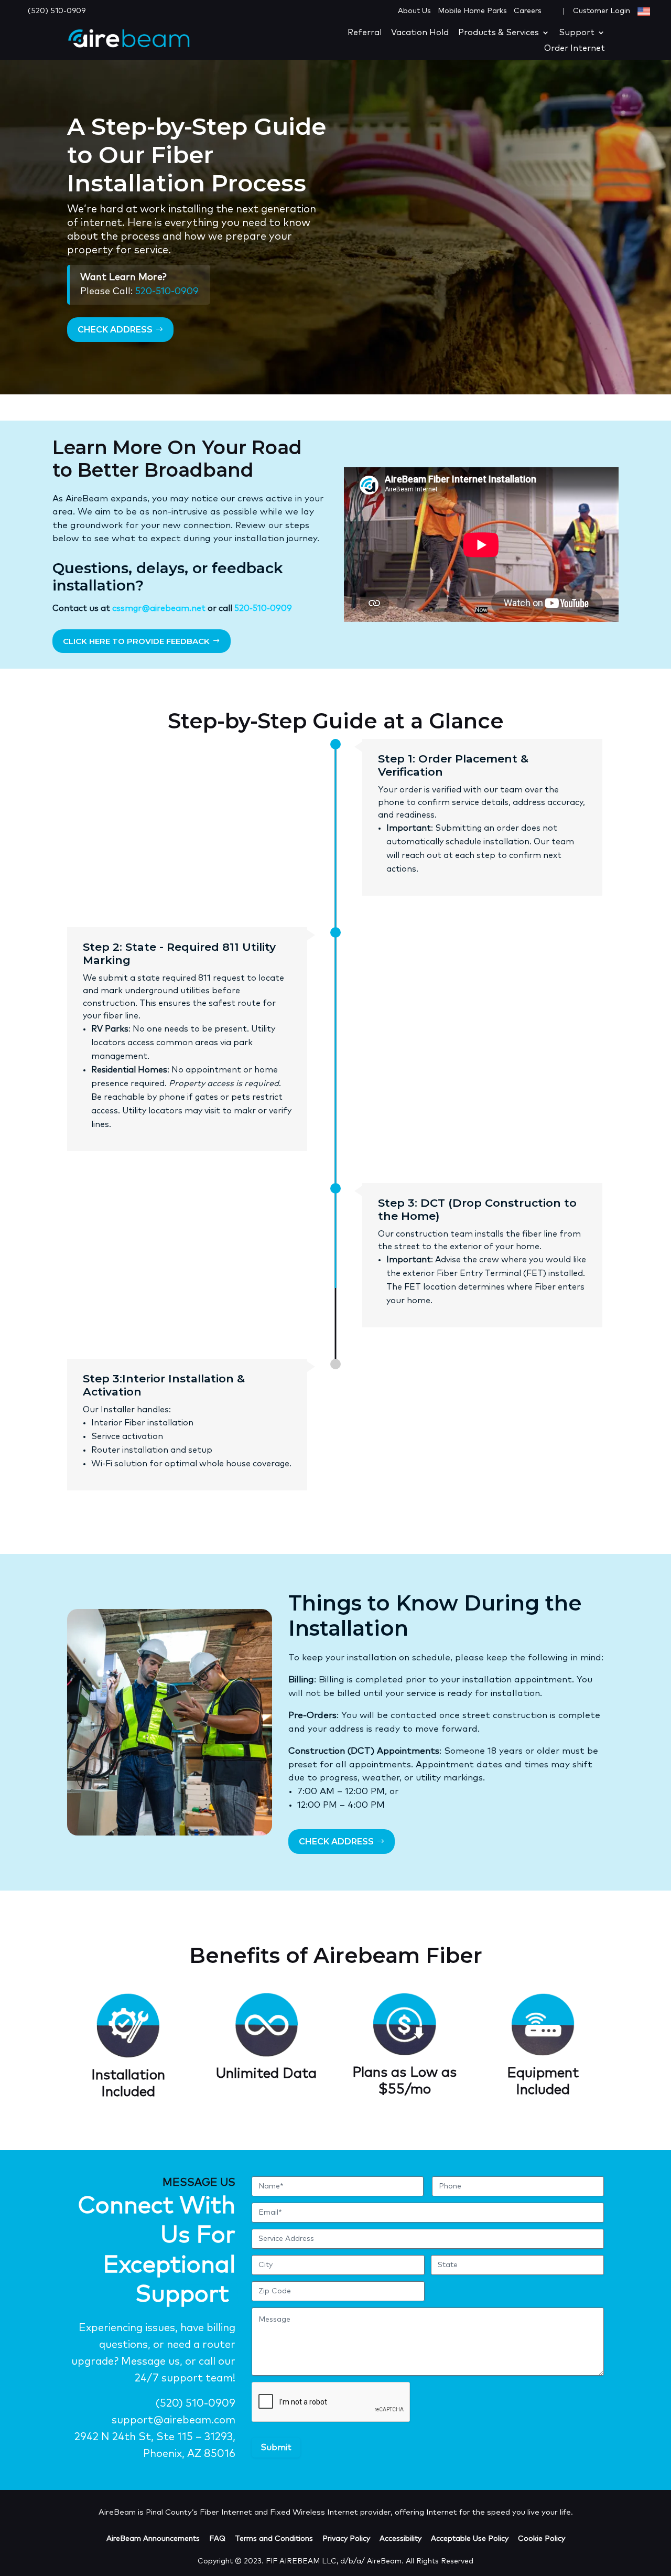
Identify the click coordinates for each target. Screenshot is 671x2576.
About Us (414, 11)
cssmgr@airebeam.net (159, 608)
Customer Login (603, 11)
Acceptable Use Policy (470, 2539)
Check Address (115, 330)
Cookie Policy (542, 2539)
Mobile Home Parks (472, 11)
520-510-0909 (167, 292)
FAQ (217, 2539)
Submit (276, 2448)
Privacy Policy (346, 2539)
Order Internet (575, 49)
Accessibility (401, 2539)
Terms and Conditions (274, 2539)
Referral (365, 33)
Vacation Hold (420, 33)
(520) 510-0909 (57, 11)
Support (577, 33)
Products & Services (499, 33)
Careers (528, 11)
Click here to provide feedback (136, 641)
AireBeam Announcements (153, 2539)
